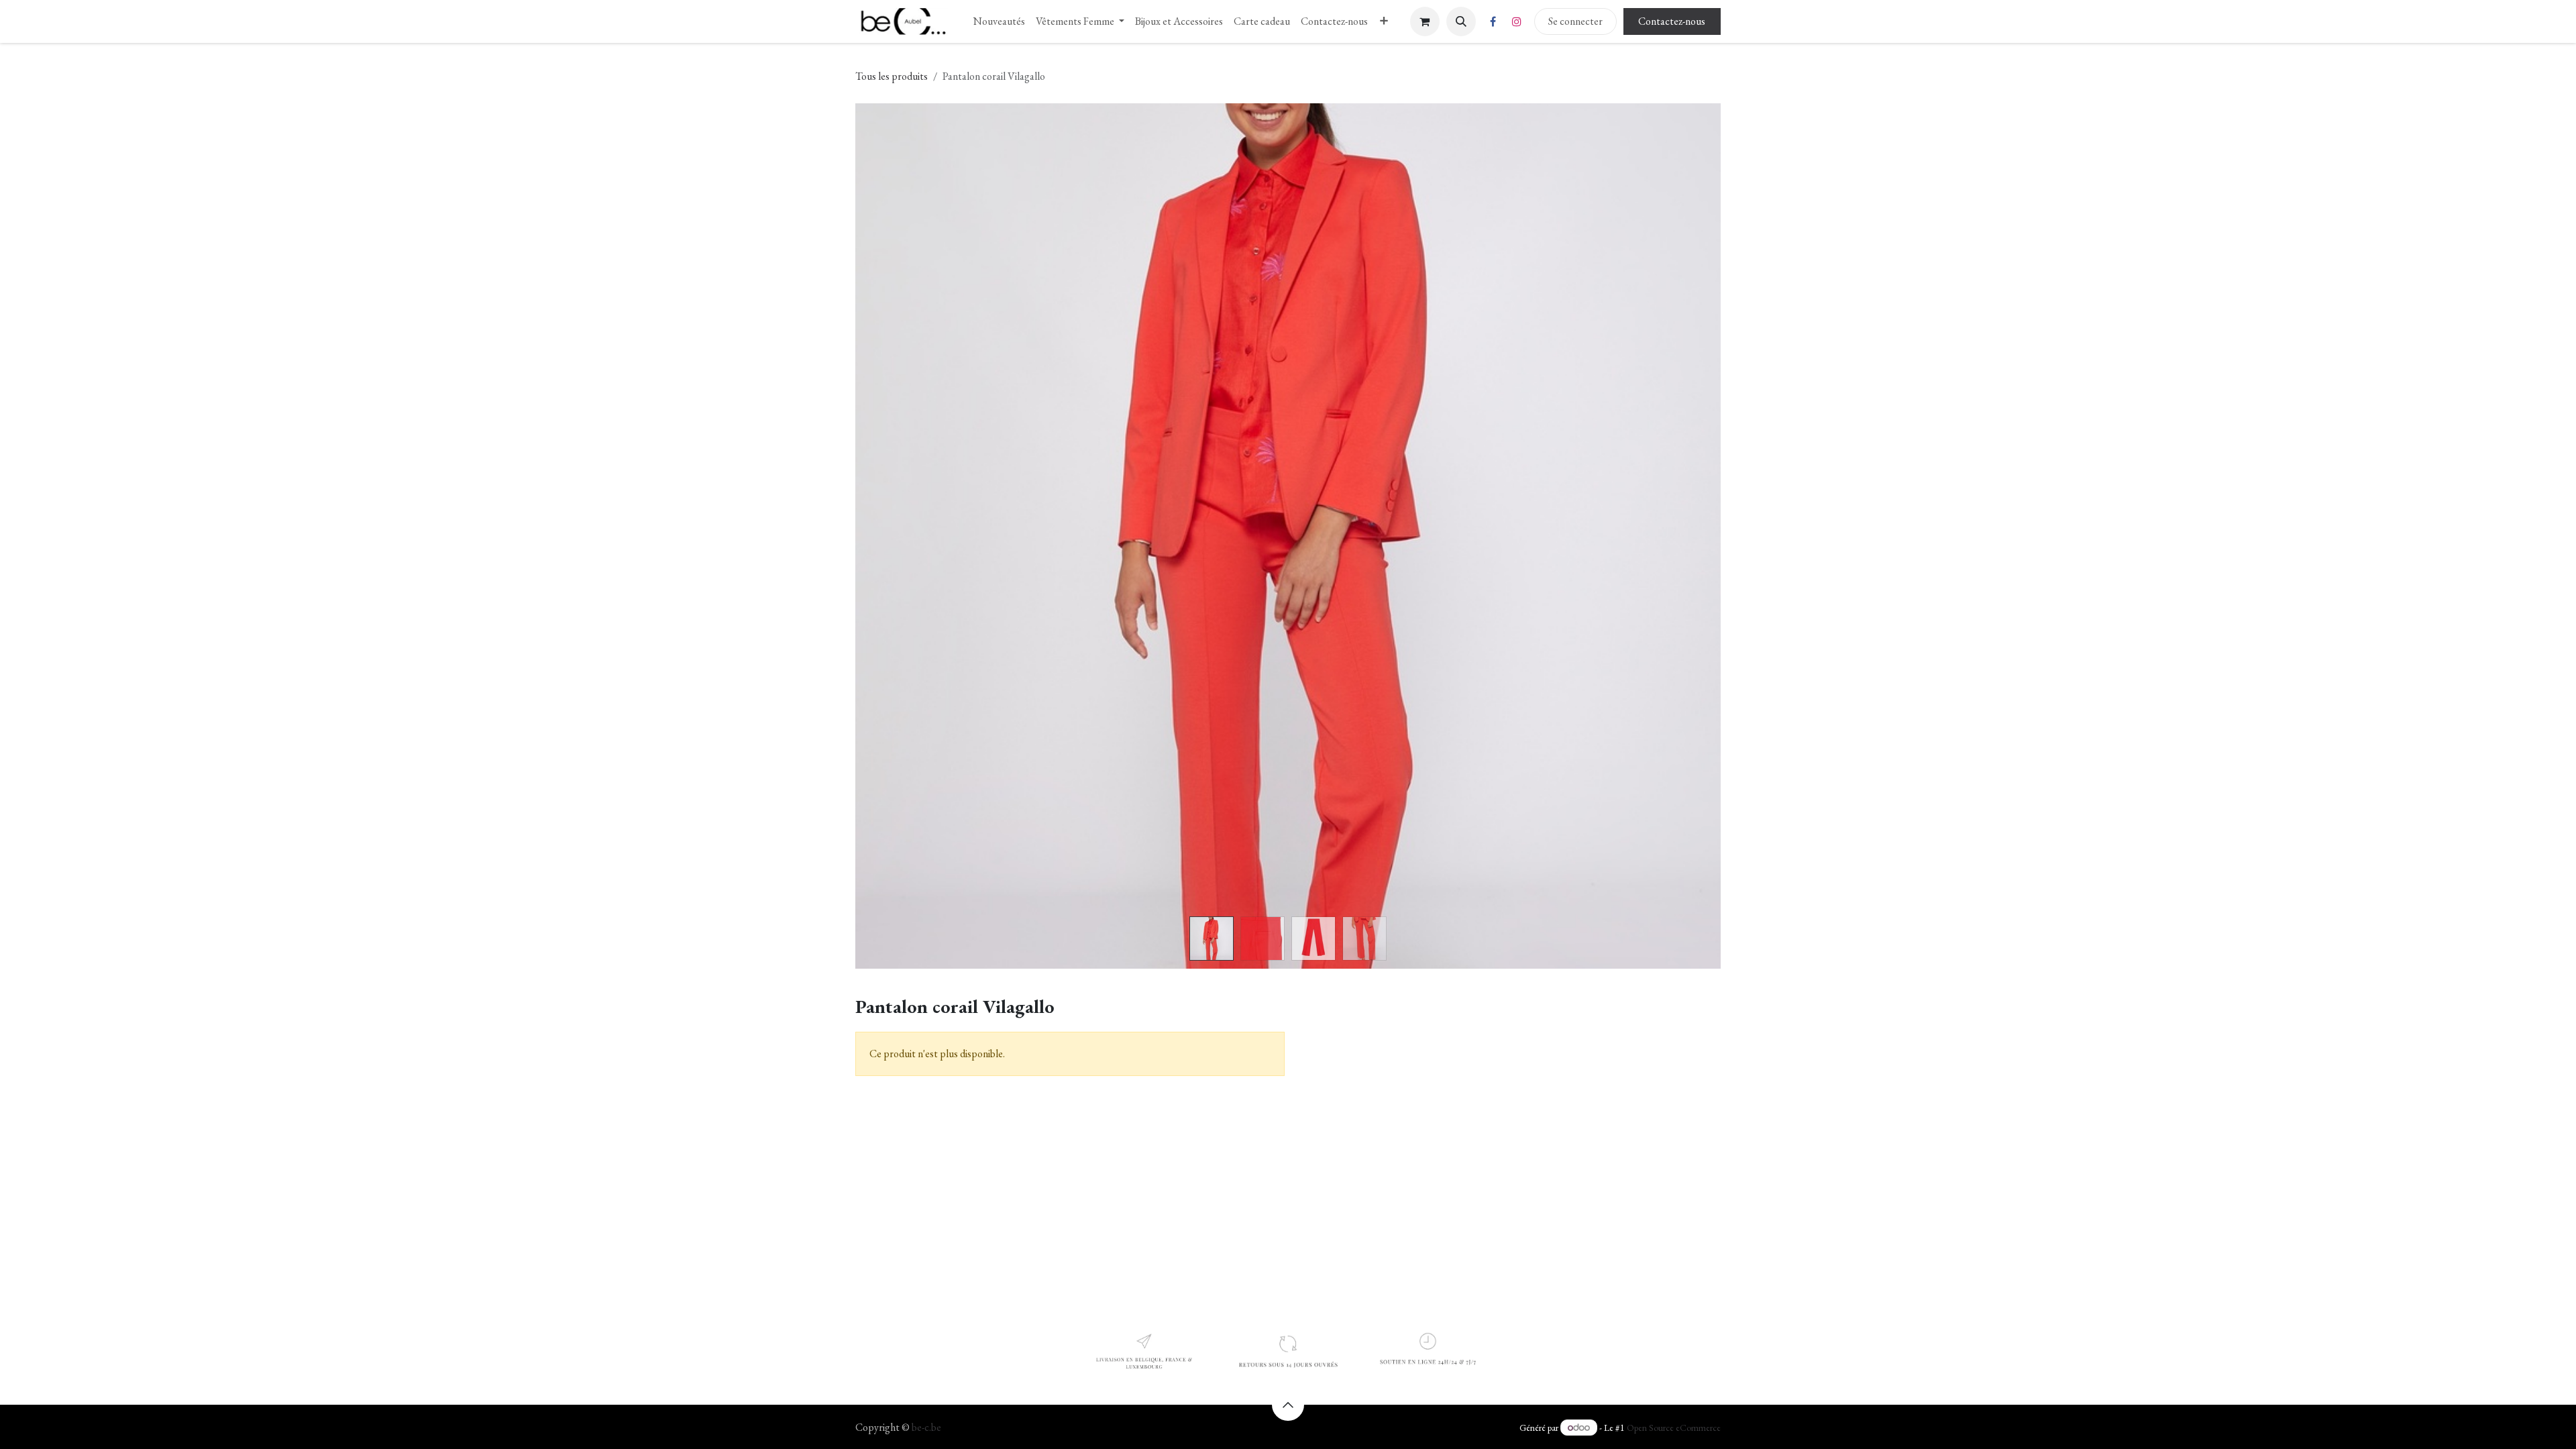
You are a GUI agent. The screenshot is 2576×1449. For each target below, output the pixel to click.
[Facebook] (1493, 21)
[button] (1461, 21)
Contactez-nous (1672, 21)
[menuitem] (999, 21)
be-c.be (926, 1427)
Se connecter (1575, 21)
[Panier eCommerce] (1425, 21)
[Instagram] (1517, 21)
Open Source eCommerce (1674, 1428)
